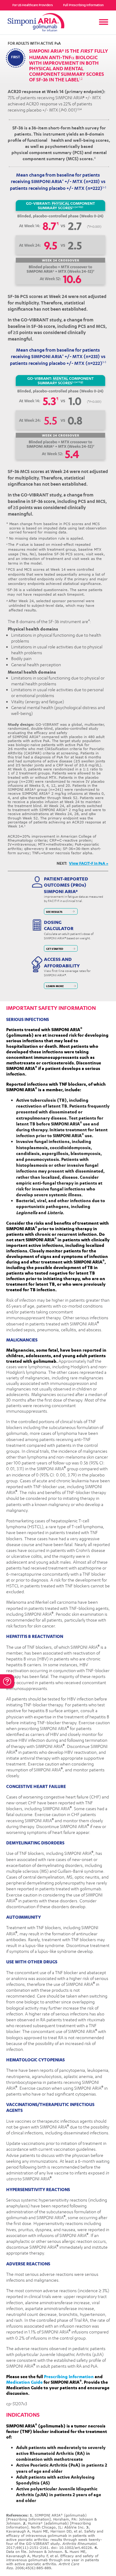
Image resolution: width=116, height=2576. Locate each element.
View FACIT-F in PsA (89, 863)
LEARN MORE (55, 986)
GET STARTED (55, 949)
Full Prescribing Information (83, 5)
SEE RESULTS (54, 912)
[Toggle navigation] (104, 22)
